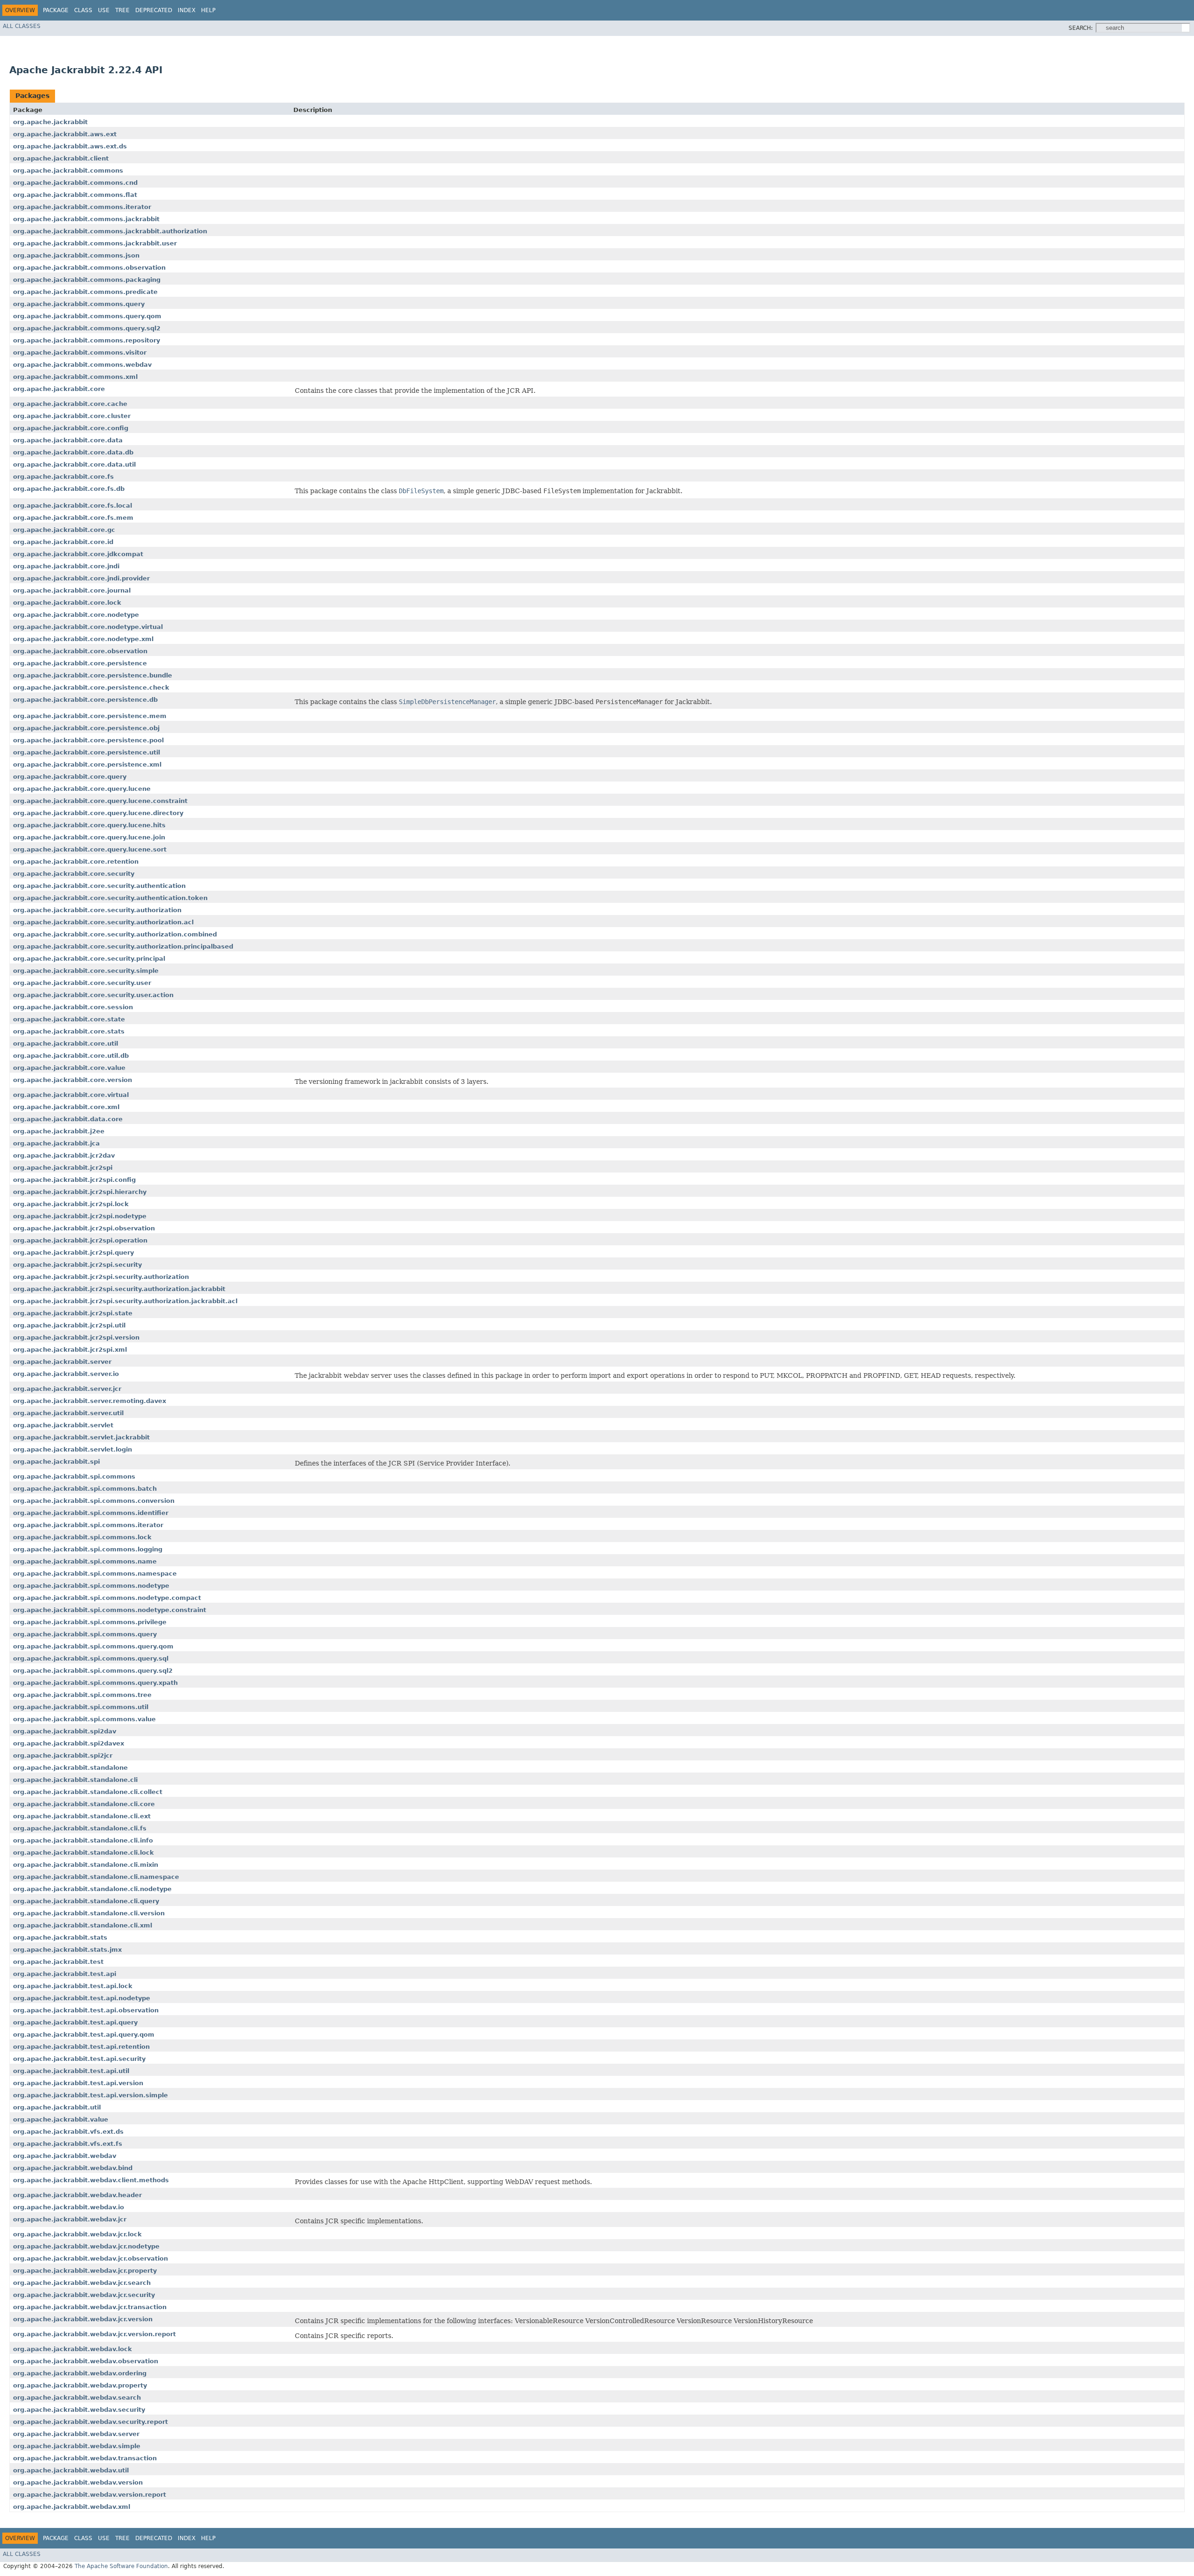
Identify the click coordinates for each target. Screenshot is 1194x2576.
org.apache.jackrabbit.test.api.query (75, 2022)
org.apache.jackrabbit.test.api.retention (81, 2047)
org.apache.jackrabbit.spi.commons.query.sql (91, 1658)
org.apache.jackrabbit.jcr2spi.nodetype (80, 1216)
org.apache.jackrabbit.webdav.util (71, 2470)
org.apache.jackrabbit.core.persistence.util (87, 752)
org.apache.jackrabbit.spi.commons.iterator (88, 1525)
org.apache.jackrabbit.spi (56, 1462)
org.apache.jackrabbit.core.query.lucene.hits (89, 825)
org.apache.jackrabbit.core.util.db (71, 1056)
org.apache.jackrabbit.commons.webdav (82, 365)
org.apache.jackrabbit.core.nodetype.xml (83, 639)
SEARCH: (1081, 28)
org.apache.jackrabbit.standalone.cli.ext (82, 1816)
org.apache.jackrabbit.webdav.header (77, 2195)
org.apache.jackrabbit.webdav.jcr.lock (77, 2234)
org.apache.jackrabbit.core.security (74, 874)
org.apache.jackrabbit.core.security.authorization (97, 910)
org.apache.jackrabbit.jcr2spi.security (77, 1265)
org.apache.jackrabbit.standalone (70, 1768)
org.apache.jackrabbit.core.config (71, 428)
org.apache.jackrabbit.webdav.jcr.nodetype (86, 2246)
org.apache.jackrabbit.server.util (68, 1413)
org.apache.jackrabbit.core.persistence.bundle (93, 675)
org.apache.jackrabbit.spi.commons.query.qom (93, 1646)
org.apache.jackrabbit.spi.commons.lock (82, 1537)
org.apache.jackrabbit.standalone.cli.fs (80, 1828)
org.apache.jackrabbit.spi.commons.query (85, 1634)
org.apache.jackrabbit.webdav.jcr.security (84, 2295)
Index (187, 10)
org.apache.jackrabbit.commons (68, 171)
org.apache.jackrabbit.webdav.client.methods (91, 2180)
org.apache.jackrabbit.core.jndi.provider (81, 578)
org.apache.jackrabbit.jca (56, 1143)
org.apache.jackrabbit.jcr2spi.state (73, 1313)
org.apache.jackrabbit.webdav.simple (77, 2446)
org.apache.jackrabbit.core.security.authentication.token (110, 898)
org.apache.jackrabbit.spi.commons (74, 1476)
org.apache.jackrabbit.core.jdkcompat (78, 554)
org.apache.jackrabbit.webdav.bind (73, 2168)
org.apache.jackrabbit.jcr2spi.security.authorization (101, 1277)
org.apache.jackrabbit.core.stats (69, 1031)
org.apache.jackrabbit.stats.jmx (67, 1950)
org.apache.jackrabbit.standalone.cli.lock (83, 1853)
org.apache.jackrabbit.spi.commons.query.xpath (95, 1683)
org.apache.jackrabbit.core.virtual (71, 1095)
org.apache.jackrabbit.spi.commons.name (85, 1561)
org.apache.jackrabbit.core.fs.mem (73, 518)
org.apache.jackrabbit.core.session (73, 1007)
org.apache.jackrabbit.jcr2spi (63, 1168)
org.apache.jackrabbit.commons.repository (87, 340)
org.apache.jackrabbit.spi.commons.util (81, 1707)
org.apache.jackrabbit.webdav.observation (86, 2361)
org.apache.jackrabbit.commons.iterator (82, 207)
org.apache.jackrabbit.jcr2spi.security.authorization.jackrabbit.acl (125, 1301)
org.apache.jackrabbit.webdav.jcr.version (83, 2319)
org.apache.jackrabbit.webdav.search (77, 2398)
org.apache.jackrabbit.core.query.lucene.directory (98, 813)
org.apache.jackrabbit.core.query (70, 777)
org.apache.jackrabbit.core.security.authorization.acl (103, 922)
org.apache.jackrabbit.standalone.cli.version (89, 1913)
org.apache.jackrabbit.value (61, 2119)
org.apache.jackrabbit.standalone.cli (75, 1780)
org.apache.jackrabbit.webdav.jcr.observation (90, 2258)
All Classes (22, 26)
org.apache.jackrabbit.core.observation (80, 651)
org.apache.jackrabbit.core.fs (63, 477)
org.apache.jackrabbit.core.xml (66, 1107)
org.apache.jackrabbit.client (61, 158)
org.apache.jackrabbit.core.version (73, 1080)
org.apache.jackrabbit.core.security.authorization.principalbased (123, 946)
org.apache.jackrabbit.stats (60, 1937)
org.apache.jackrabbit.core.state (69, 1019)
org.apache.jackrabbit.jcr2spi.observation (84, 1228)
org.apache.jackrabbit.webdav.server (76, 2434)
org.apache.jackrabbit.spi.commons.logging (88, 1549)
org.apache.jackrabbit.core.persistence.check (91, 688)
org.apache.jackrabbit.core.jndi (66, 566)
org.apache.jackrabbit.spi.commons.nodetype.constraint (110, 1610)
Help (208, 10)
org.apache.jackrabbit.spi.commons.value (84, 1719)
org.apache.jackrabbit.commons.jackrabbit (86, 219)
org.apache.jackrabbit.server (62, 1362)
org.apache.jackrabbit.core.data (68, 440)
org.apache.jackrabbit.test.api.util (71, 2071)
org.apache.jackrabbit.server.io (66, 1374)
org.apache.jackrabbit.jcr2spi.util (69, 1325)
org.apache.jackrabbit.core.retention (76, 862)
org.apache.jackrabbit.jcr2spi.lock (71, 1204)
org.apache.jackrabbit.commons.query (79, 304)
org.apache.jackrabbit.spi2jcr (63, 1756)
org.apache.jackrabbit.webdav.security (79, 2410)
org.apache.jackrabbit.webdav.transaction (85, 2458)
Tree (122, 10)
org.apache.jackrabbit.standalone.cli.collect (88, 1792)
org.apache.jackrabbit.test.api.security (79, 2059)
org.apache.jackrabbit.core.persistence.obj (86, 728)
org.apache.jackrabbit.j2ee (59, 1131)
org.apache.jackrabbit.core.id (63, 542)
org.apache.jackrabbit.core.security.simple (86, 971)
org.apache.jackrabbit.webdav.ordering (80, 2373)
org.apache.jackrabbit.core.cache (70, 404)
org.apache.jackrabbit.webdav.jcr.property (85, 2271)
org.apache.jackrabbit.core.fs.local (73, 506)
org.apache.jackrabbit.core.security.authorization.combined (115, 934)
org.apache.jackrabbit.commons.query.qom (87, 316)
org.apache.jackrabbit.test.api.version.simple (90, 2095)
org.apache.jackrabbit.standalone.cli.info (83, 1840)
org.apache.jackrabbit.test (58, 1962)
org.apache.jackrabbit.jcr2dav (64, 1155)
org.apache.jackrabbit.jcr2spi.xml (70, 1350)
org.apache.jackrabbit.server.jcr (67, 1389)
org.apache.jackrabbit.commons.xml (75, 377)
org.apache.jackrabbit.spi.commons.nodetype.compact (107, 1598)
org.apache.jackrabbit (50, 122)
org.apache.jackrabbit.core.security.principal (89, 959)
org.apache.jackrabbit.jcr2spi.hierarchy (80, 1192)
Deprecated (154, 10)
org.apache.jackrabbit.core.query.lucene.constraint (100, 801)
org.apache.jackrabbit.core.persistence (80, 663)
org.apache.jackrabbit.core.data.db (73, 452)
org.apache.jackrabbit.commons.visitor (80, 353)
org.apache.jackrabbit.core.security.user (82, 983)
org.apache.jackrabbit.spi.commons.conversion (94, 1501)
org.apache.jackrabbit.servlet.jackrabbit (81, 1437)
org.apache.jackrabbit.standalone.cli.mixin (86, 1865)
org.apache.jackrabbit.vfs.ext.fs (68, 2144)
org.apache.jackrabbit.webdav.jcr (70, 2219)
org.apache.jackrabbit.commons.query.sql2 (87, 328)
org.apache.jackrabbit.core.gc (64, 530)
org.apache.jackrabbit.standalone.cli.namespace (96, 1877)
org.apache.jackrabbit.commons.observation (89, 268)
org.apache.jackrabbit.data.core (68, 1119)
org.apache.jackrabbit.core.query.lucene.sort (90, 849)
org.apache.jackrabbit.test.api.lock (73, 1986)
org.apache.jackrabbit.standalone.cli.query (86, 1901)
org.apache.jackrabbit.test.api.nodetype (82, 1998)
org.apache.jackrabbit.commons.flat (75, 195)
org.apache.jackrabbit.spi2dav (65, 1731)
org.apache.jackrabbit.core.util (66, 1044)
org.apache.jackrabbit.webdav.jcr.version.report (94, 2334)
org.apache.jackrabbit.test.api (65, 1974)
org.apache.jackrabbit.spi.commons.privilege (90, 1622)
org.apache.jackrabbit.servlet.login (73, 1449)
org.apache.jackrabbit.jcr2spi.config (74, 1180)
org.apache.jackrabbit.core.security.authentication (99, 886)
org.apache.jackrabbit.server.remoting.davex (90, 1401)
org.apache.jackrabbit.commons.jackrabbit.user (95, 243)
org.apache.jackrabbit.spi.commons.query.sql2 (93, 1671)
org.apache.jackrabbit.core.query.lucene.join (89, 837)
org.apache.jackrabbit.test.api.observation (86, 2010)
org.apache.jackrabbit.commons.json (76, 255)
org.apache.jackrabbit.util (57, 2107)
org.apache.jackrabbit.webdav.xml (72, 2507)
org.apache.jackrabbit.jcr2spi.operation (80, 1240)
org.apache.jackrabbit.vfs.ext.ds (68, 2132)
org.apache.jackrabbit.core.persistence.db (85, 700)
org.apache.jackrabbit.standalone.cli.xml (83, 1925)
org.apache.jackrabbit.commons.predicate (85, 292)
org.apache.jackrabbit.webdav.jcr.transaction (90, 2307)
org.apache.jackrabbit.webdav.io (69, 2207)
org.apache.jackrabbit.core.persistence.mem (90, 716)
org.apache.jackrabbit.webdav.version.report (90, 2495)
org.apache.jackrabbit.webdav (65, 2156)
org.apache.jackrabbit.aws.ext (65, 134)
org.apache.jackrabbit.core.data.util (74, 464)
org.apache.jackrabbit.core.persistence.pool (88, 740)
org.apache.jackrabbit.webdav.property (80, 2385)
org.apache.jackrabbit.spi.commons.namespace (95, 1574)
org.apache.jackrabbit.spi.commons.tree (82, 1695)
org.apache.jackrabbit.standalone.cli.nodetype (92, 1889)
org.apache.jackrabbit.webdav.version (78, 2482)
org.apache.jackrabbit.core (59, 389)
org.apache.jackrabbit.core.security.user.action (93, 995)
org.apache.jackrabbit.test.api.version (78, 2083)
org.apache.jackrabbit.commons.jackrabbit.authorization (110, 231)
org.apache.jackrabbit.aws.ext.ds (70, 146)
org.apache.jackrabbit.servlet (63, 1425)
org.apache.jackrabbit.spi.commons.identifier (91, 1513)
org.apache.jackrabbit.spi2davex (69, 1743)
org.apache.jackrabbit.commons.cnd (75, 183)
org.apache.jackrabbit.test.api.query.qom (84, 2035)
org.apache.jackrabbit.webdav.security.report (90, 2422)
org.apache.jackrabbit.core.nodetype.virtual (88, 627)
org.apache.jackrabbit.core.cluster (72, 416)
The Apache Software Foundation (121, 2566)
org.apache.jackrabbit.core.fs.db (69, 489)
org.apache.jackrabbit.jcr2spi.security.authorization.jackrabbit (119, 1289)
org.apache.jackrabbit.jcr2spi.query (73, 1253)
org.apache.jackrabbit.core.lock (67, 603)
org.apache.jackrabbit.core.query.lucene (82, 789)
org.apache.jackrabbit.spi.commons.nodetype (91, 1586)
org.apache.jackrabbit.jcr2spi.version (76, 1337)
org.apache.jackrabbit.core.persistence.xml (87, 764)
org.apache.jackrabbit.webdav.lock (73, 2349)
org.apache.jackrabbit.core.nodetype (76, 615)
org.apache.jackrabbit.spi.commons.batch (85, 1489)
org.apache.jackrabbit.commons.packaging (87, 280)
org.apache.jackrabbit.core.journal (72, 590)
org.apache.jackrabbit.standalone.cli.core (84, 1804)
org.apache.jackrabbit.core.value (69, 1068)
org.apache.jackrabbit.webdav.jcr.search (82, 2283)
